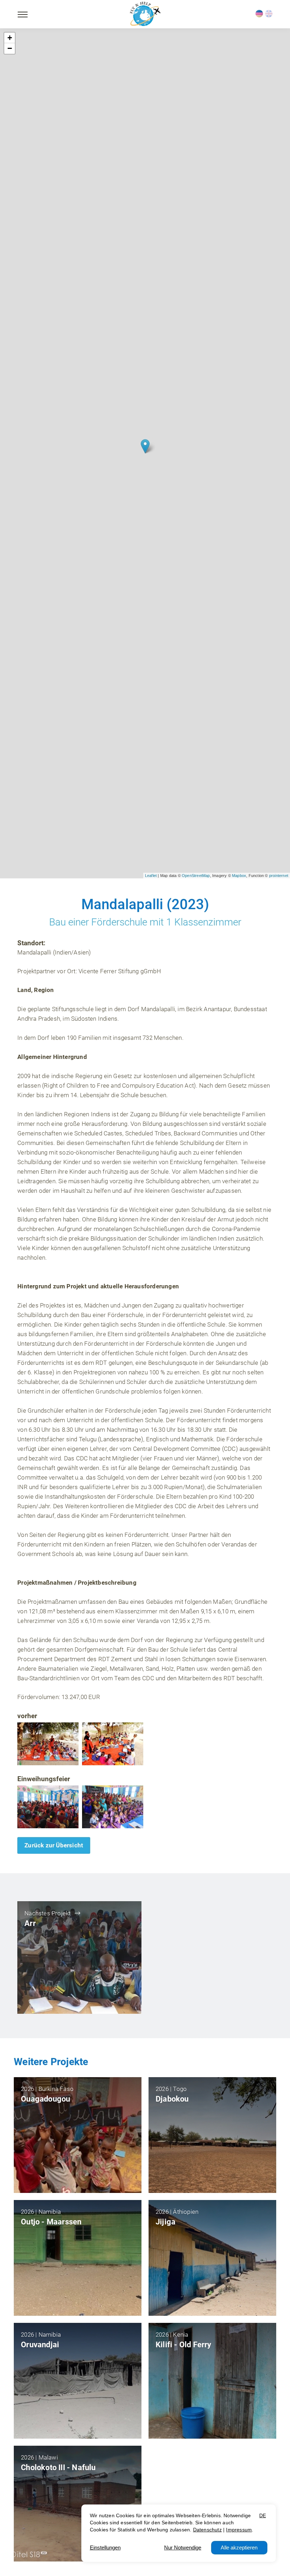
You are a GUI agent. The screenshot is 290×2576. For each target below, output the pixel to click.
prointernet (279, 876)
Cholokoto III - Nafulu (58, 2467)
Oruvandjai (40, 2345)
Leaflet (151, 876)
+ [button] (10, 38)
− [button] (10, 48)
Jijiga (166, 2222)
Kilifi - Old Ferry (184, 2345)
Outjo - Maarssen (51, 2222)
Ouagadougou (45, 2099)
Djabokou (172, 2099)
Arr (30, 1923)
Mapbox (239, 876)
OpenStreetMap (196, 876)
